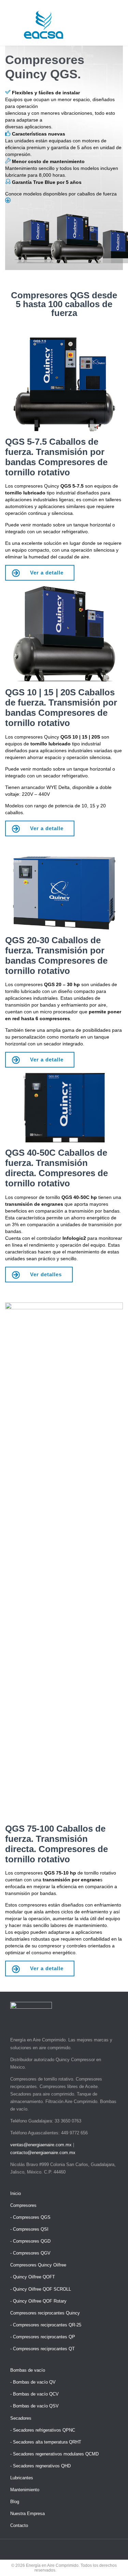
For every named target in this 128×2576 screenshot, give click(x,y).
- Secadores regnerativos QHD (40, 2466)
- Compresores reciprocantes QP (43, 2337)
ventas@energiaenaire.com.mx (41, 2145)
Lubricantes (22, 2478)
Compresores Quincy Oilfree (38, 2265)
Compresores (23, 2205)
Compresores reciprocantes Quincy (45, 2313)
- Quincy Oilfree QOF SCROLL (41, 2289)
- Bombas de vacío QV (33, 2382)
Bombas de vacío (28, 2370)
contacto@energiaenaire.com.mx (43, 2153)
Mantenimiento (25, 2490)
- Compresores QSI (29, 2229)
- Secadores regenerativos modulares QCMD (54, 2454)
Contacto (19, 2525)
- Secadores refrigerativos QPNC (43, 2430)
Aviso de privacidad (75, 2570)
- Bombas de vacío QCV (34, 2394)
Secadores (21, 2418)
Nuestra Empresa (27, 2514)
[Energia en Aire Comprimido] (44, 25)
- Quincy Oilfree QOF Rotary (38, 2301)
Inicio (16, 2193)
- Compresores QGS (30, 2217)
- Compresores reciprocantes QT (42, 2349)
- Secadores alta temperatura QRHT (46, 2442)
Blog (15, 2502)
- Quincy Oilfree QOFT (33, 2277)
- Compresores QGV (30, 2253)
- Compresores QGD (30, 2241)
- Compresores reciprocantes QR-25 (46, 2325)
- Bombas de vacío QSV (34, 2406)
